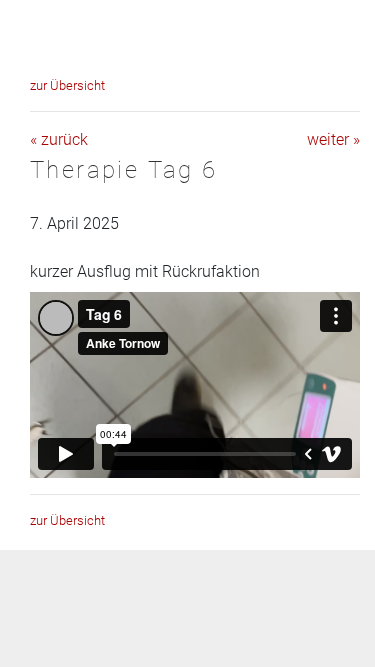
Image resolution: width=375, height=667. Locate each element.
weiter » (333, 139)
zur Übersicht (67, 85)
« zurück (59, 139)
